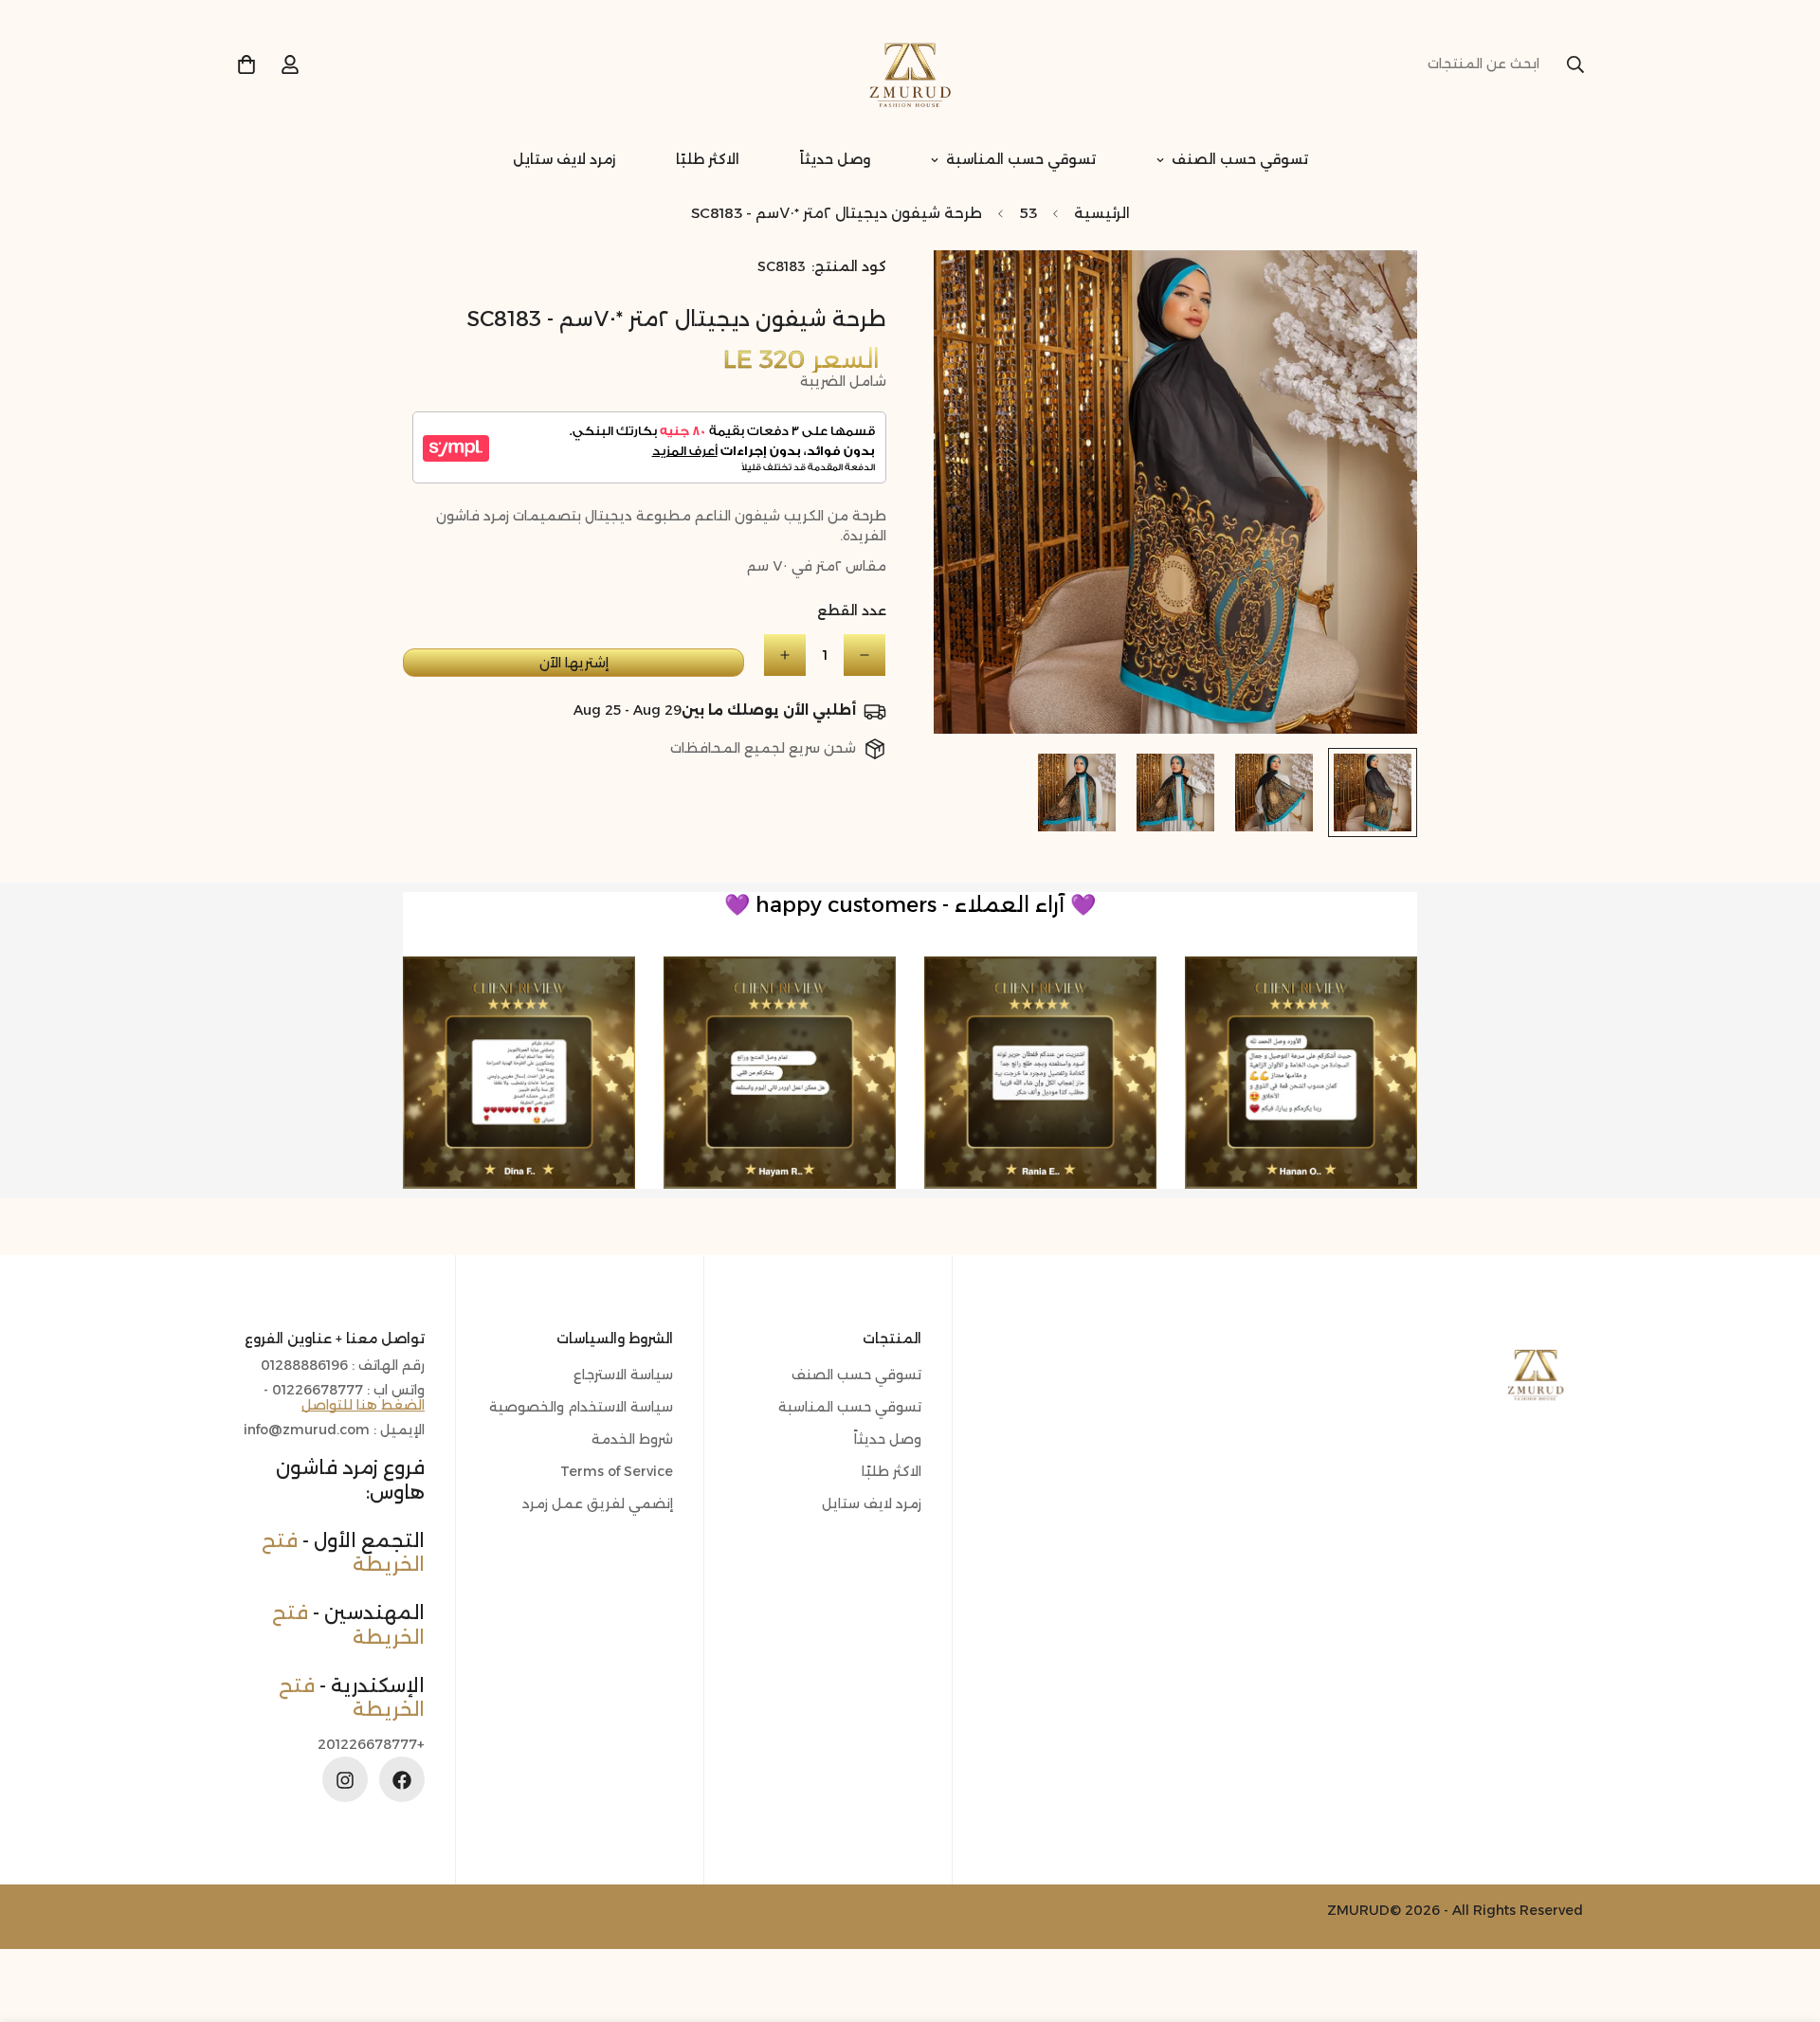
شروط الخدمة (632, 1440)
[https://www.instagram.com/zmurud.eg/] (345, 1780)
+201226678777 (371, 1746)
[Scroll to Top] (37, 1919)
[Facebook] (402, 1780)
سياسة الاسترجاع (623, 1375)
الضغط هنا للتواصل (363, 1406)
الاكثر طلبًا (708, 159)
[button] (246, 64)
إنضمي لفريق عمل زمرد (598, 1504)
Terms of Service (617, 1472)
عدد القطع (852, 610)
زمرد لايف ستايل (564, 159)
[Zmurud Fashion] (910, 64)
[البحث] (1575, 64)
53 (1028, 213)
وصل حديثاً (835, 159)
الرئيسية (1102, 213)
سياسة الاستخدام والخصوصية (581, 1408)
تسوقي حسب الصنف (1240, 159)
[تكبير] (974, 291)
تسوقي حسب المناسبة (1021, 159)
